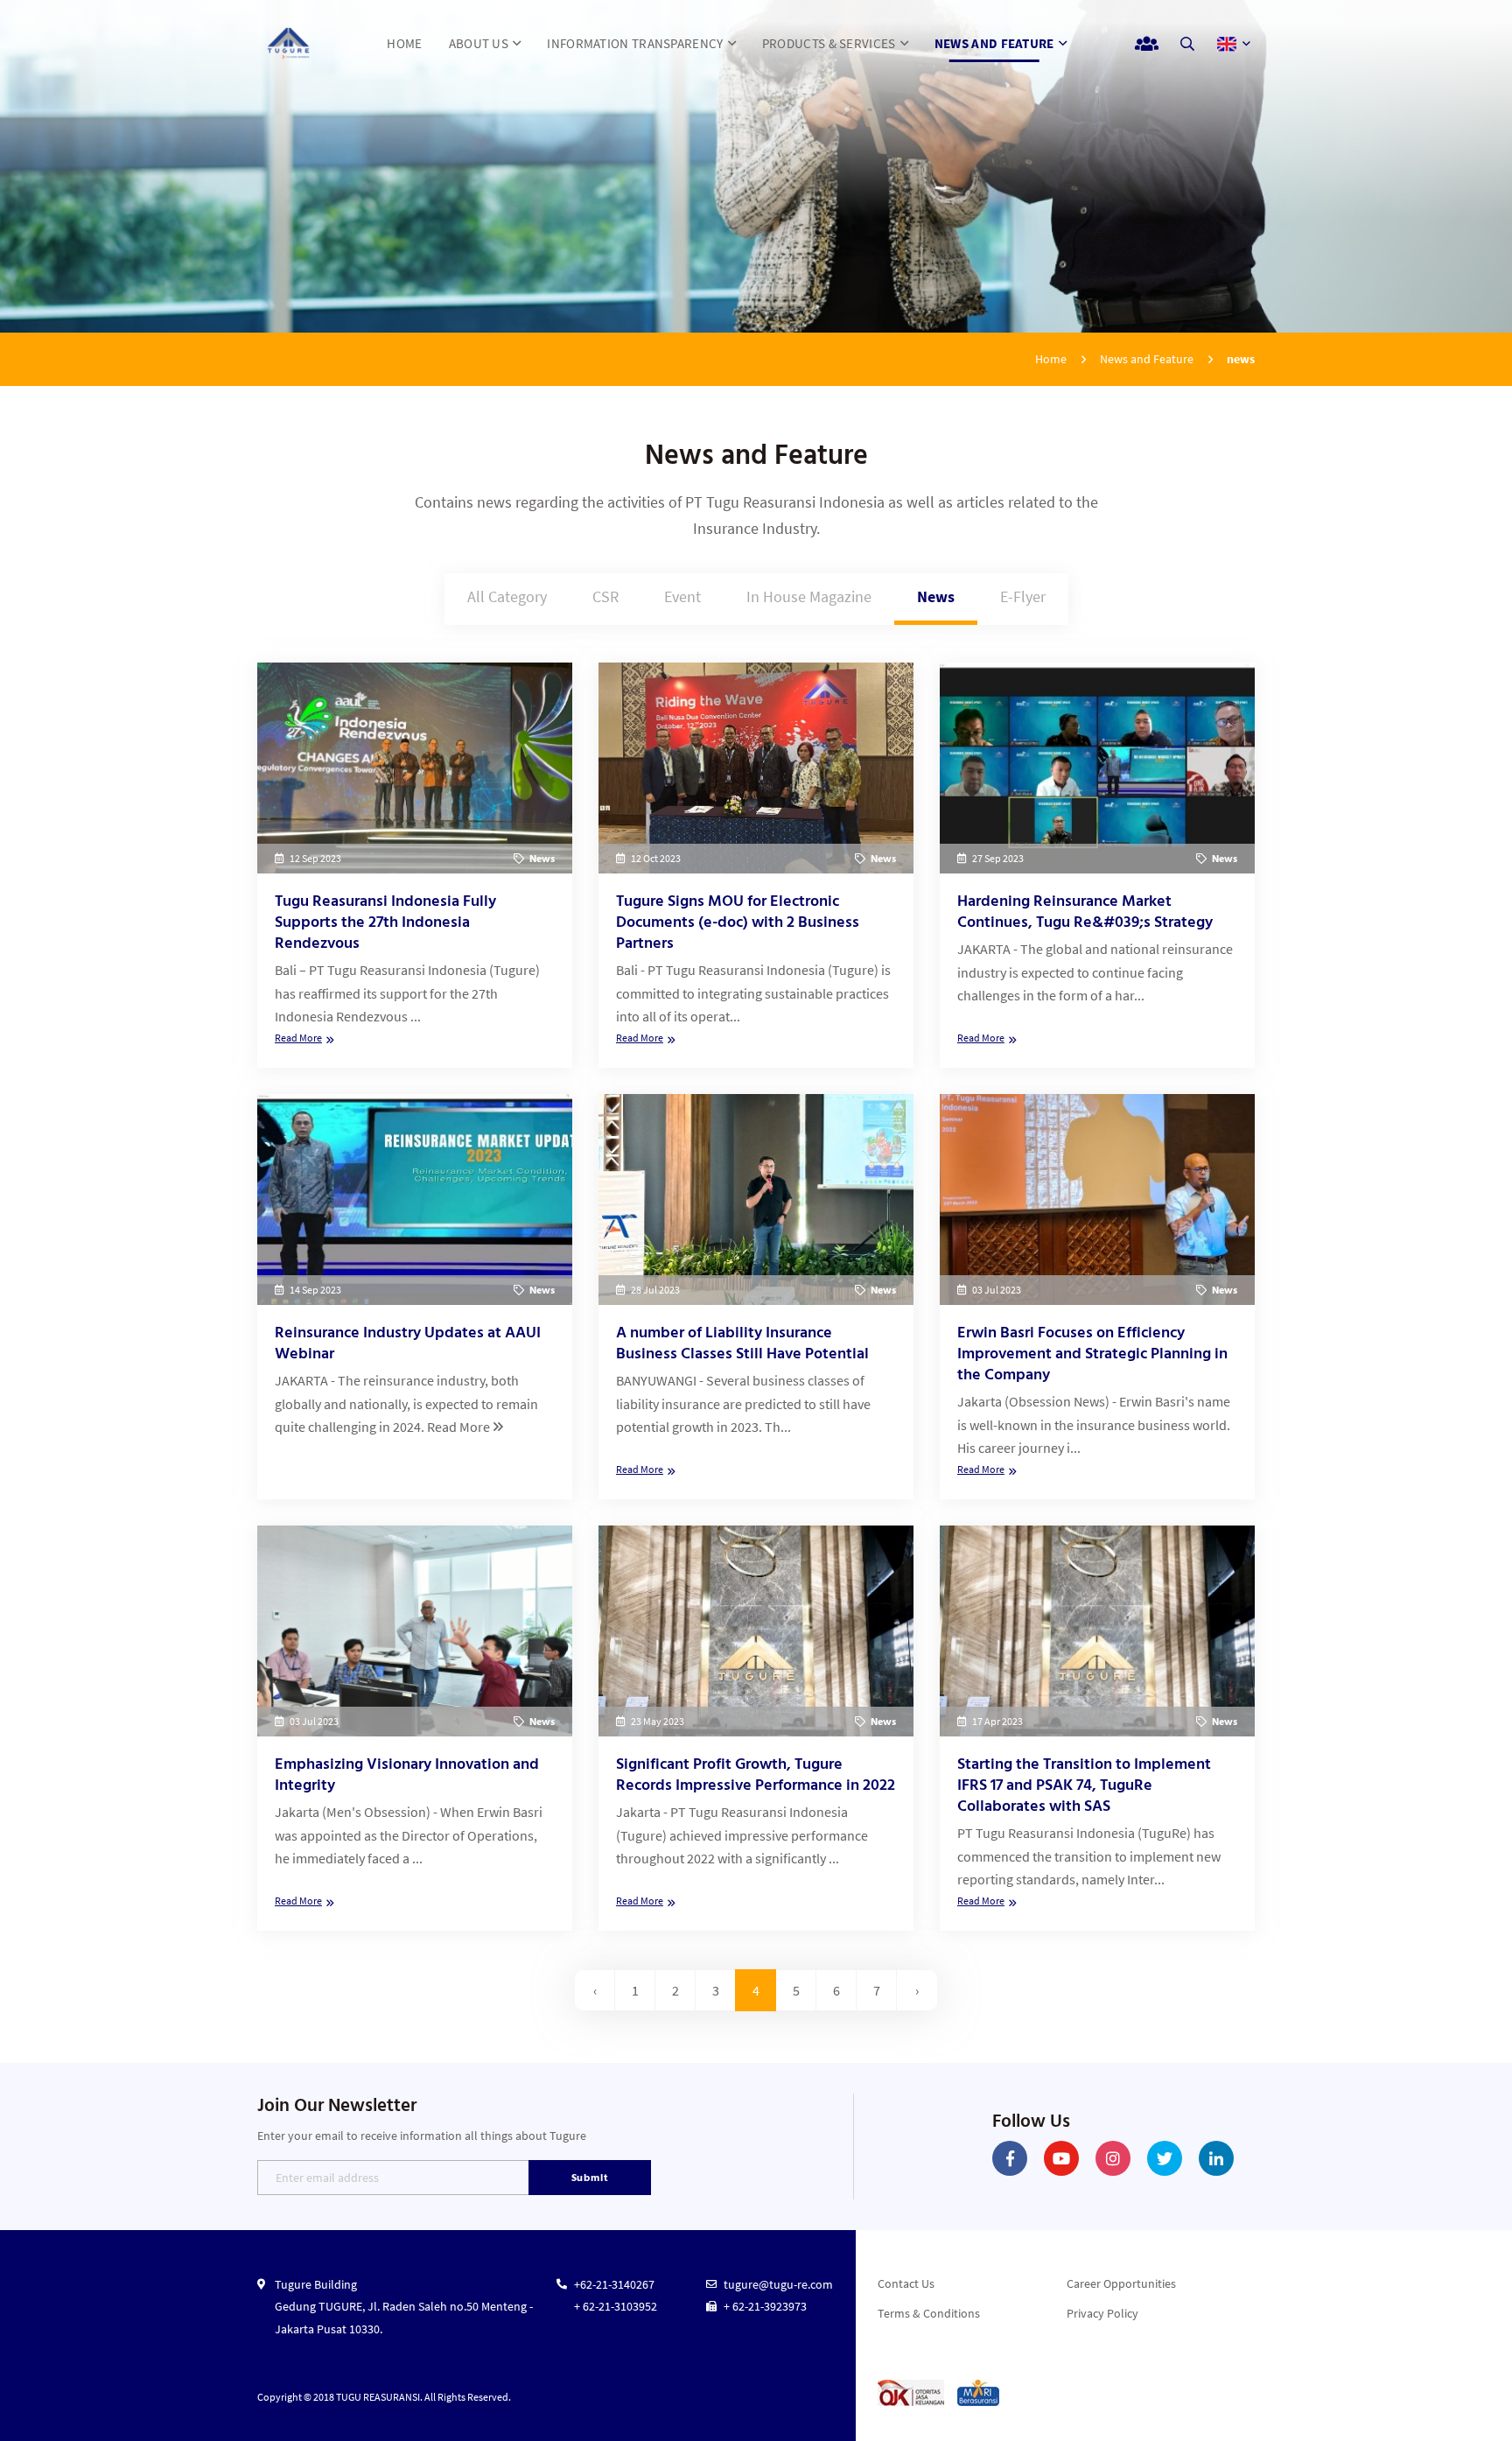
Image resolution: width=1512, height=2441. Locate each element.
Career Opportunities (1121, 2283)
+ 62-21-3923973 (765, 2306)
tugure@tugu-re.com (778, 2284)
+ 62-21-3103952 (616, 2306)
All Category (507, 596)
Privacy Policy (1102, 2313)
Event (682, 596)
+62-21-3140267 (614, 2284)
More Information (415, 865)
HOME (404, 43)
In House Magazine (809, 596)
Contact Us (906, 2283)
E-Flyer (1023, 596)
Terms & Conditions (929, 2313)
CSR (605, 596)
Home (1051, 359)
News (936, 596)
